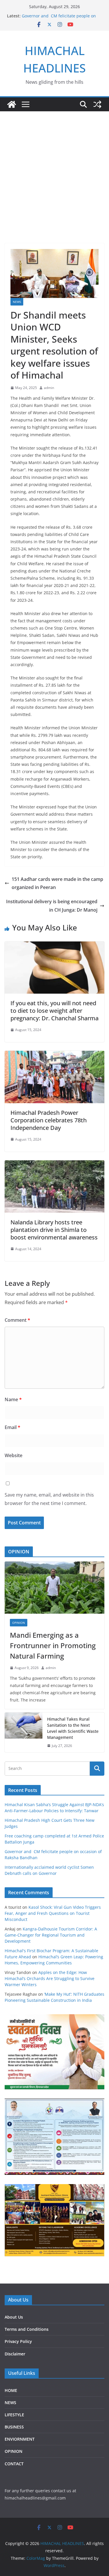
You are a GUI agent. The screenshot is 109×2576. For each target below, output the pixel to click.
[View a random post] (97, 104)
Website (14, 1455)
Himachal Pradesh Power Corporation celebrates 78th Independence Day (49, 1120)
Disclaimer (15, 2354)
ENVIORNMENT (20, 2439)
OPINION (19, 1623)
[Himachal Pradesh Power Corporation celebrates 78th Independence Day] (54, 1055)
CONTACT (14, 2464)
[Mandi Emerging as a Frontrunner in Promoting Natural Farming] (54, 1588)
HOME (11, 2390)
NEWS (17, 302)
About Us (14, 2317)
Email (12, 1427)
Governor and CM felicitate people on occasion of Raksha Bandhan (59, 19)
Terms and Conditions (27, 2329)
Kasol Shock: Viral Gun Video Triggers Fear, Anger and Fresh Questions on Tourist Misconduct (53, 1913)
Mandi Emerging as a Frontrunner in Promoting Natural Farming (53, 1645)
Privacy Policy (18, 2341)
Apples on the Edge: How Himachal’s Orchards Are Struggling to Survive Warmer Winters (50, 1978)
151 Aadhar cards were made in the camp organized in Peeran (57, 883)
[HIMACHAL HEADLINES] (12, 104)
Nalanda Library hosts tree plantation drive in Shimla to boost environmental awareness (54, 1230)
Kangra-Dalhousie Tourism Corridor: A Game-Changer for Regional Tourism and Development (51, 1935)
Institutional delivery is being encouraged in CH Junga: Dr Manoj (52, 906)
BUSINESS (14, 2427)
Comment (17, 1320)
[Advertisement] (54, 186)
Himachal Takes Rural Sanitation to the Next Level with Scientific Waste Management (73, 1728)
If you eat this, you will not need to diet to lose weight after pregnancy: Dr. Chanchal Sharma (54, 1011)
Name (13, 1399)
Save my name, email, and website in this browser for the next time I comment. (49, 1499)
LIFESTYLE (14, 2415)
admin (49, 388)
